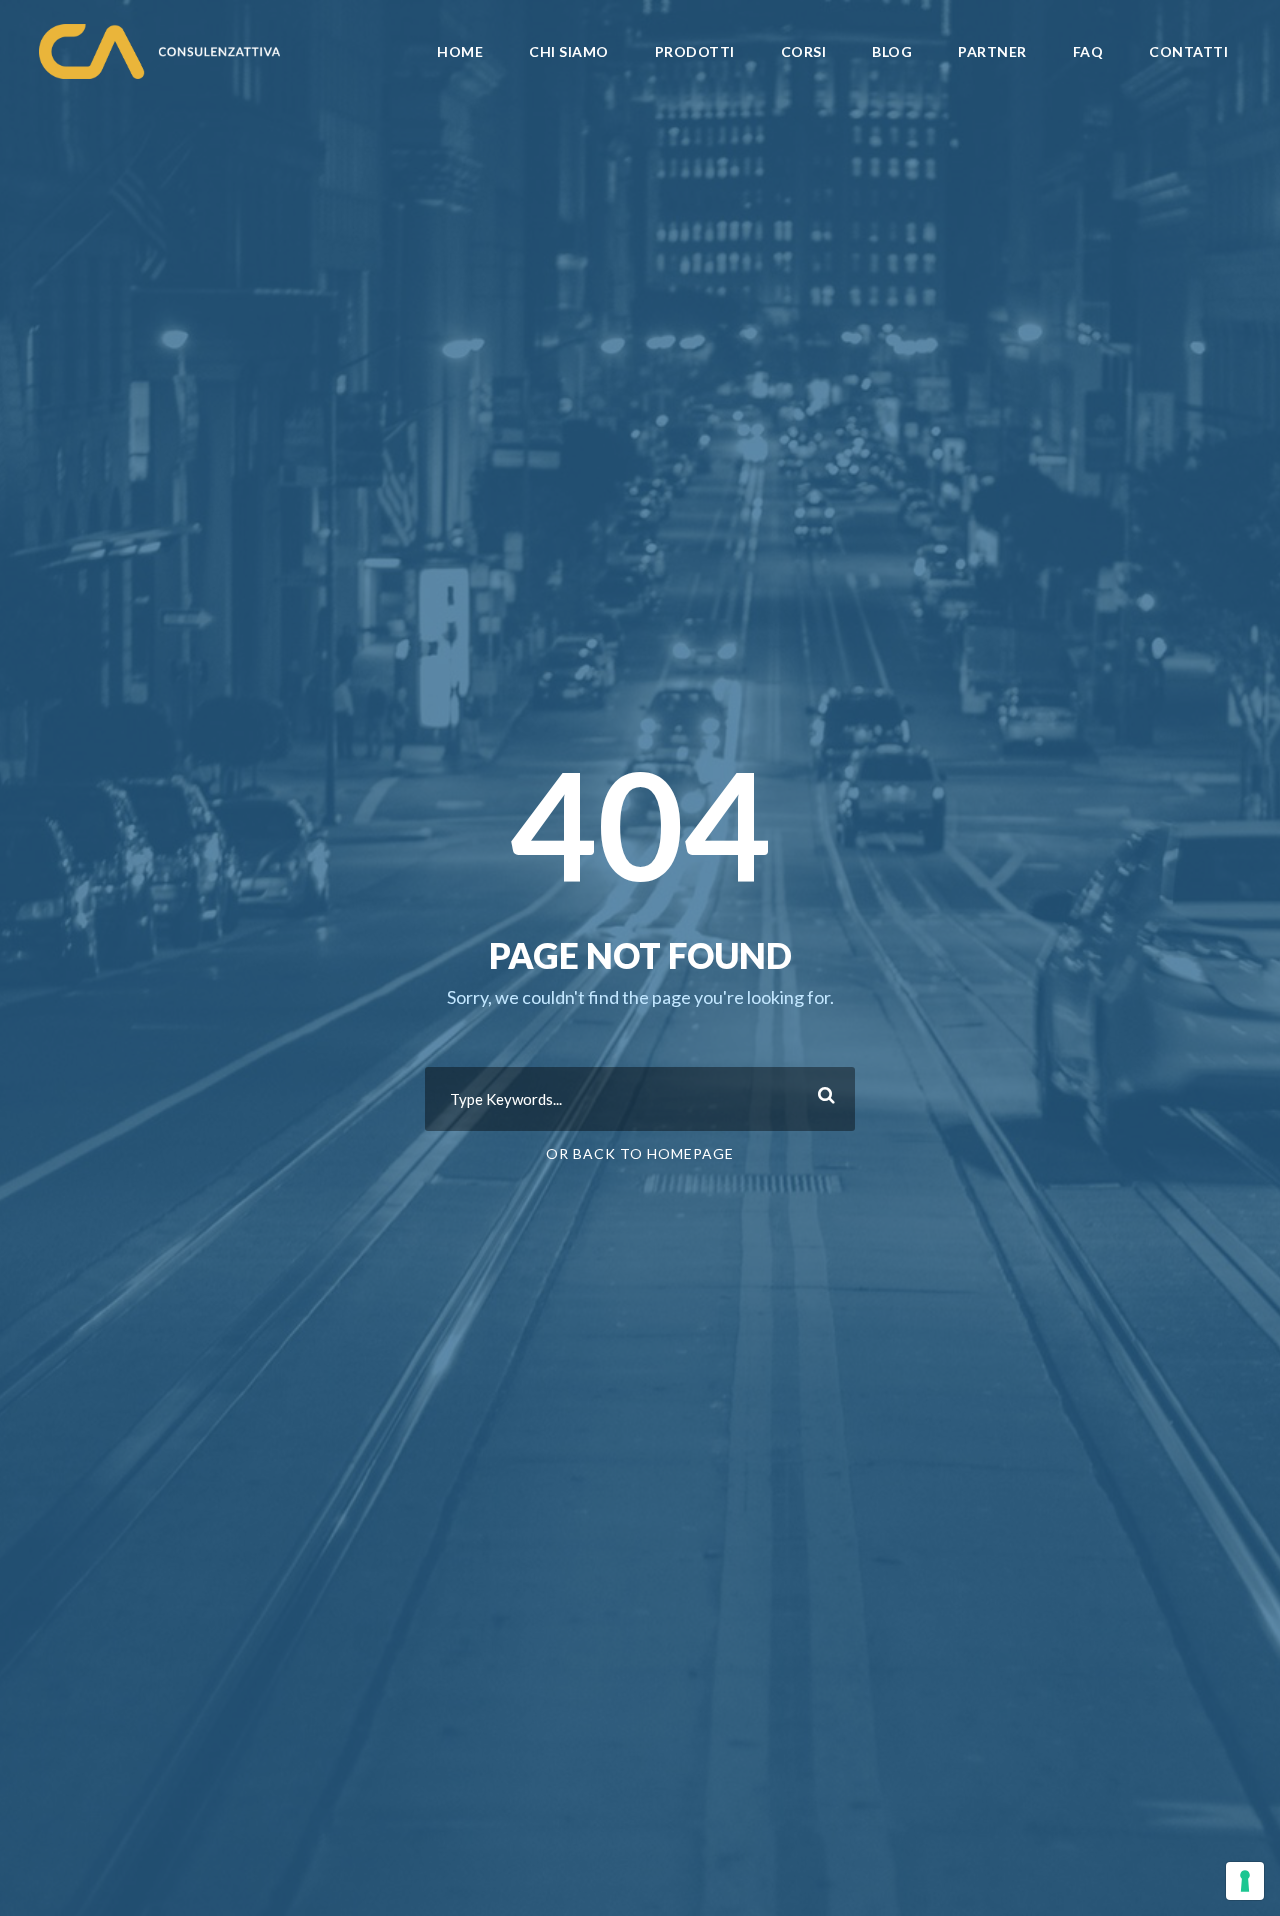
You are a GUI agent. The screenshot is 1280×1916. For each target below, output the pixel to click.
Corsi (804, 51)
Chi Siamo (569, 51)
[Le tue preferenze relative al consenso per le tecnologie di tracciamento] (1245, 1881)
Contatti (1188, 51)
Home (460, 51)
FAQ (1088, 51)
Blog (892, 51)
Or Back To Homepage (640, 1153)
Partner (992, 51)
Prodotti (695, 51)
